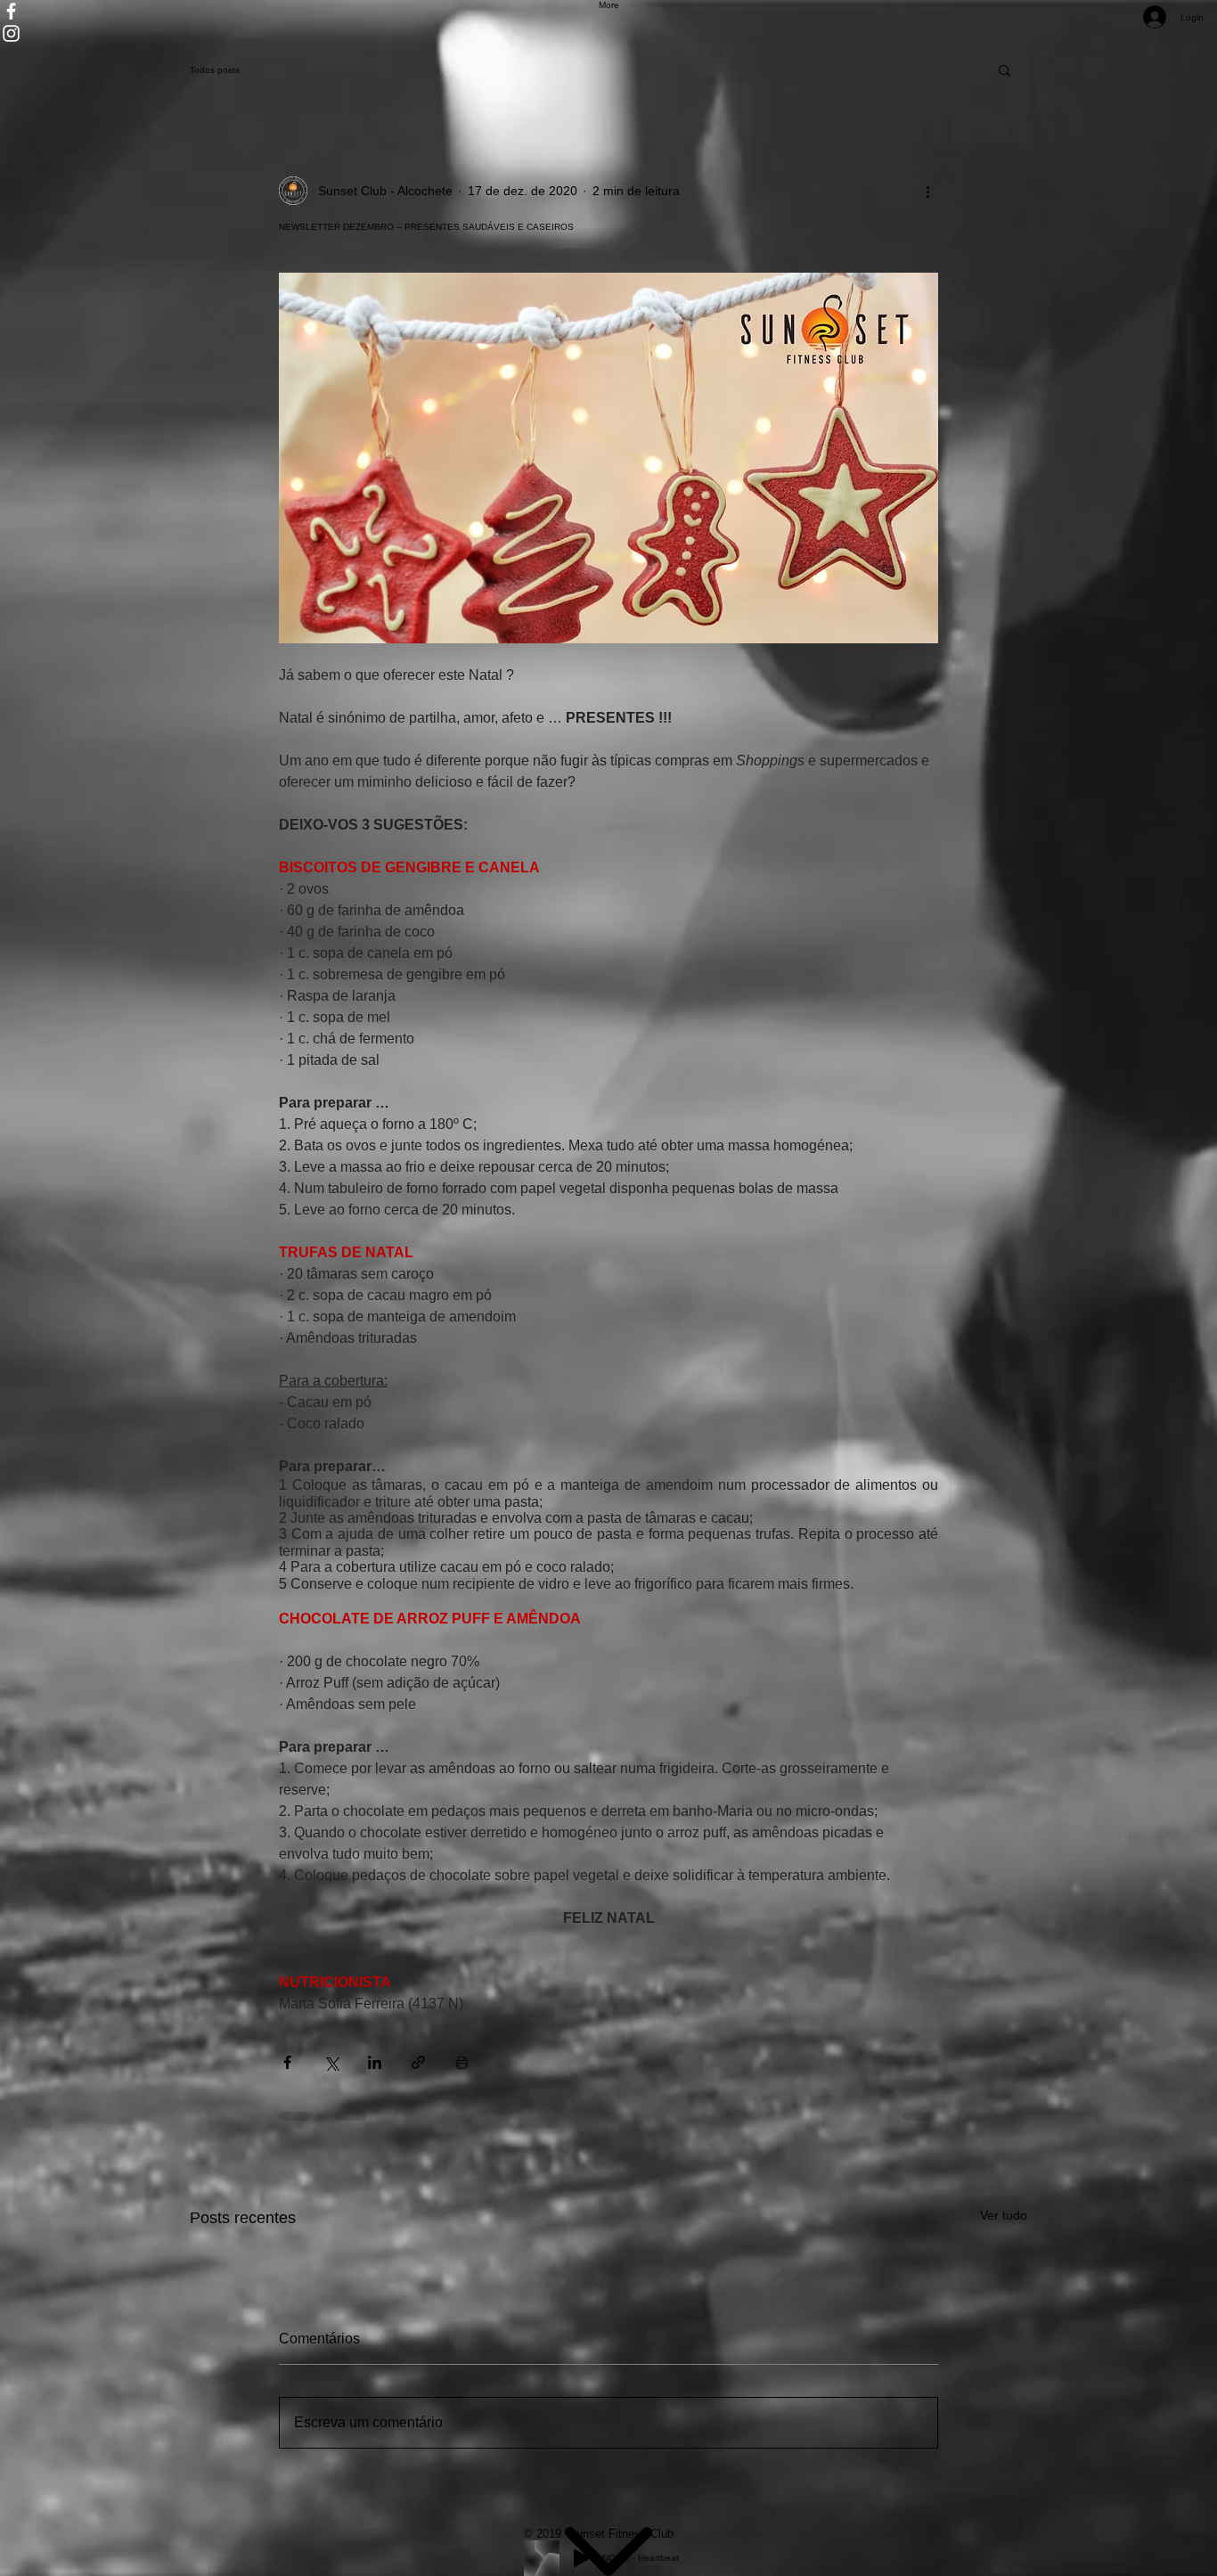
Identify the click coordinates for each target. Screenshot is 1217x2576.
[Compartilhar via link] (418, 2062)
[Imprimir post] (462, 2062)
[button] (1005, 70)
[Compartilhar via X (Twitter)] (331, 2062)
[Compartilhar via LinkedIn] (375, 2062)
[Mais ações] (927, 191)
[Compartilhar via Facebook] (287, 2062)
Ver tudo (1004, 2215)
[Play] (582, 2558)
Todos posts (215, 70)
